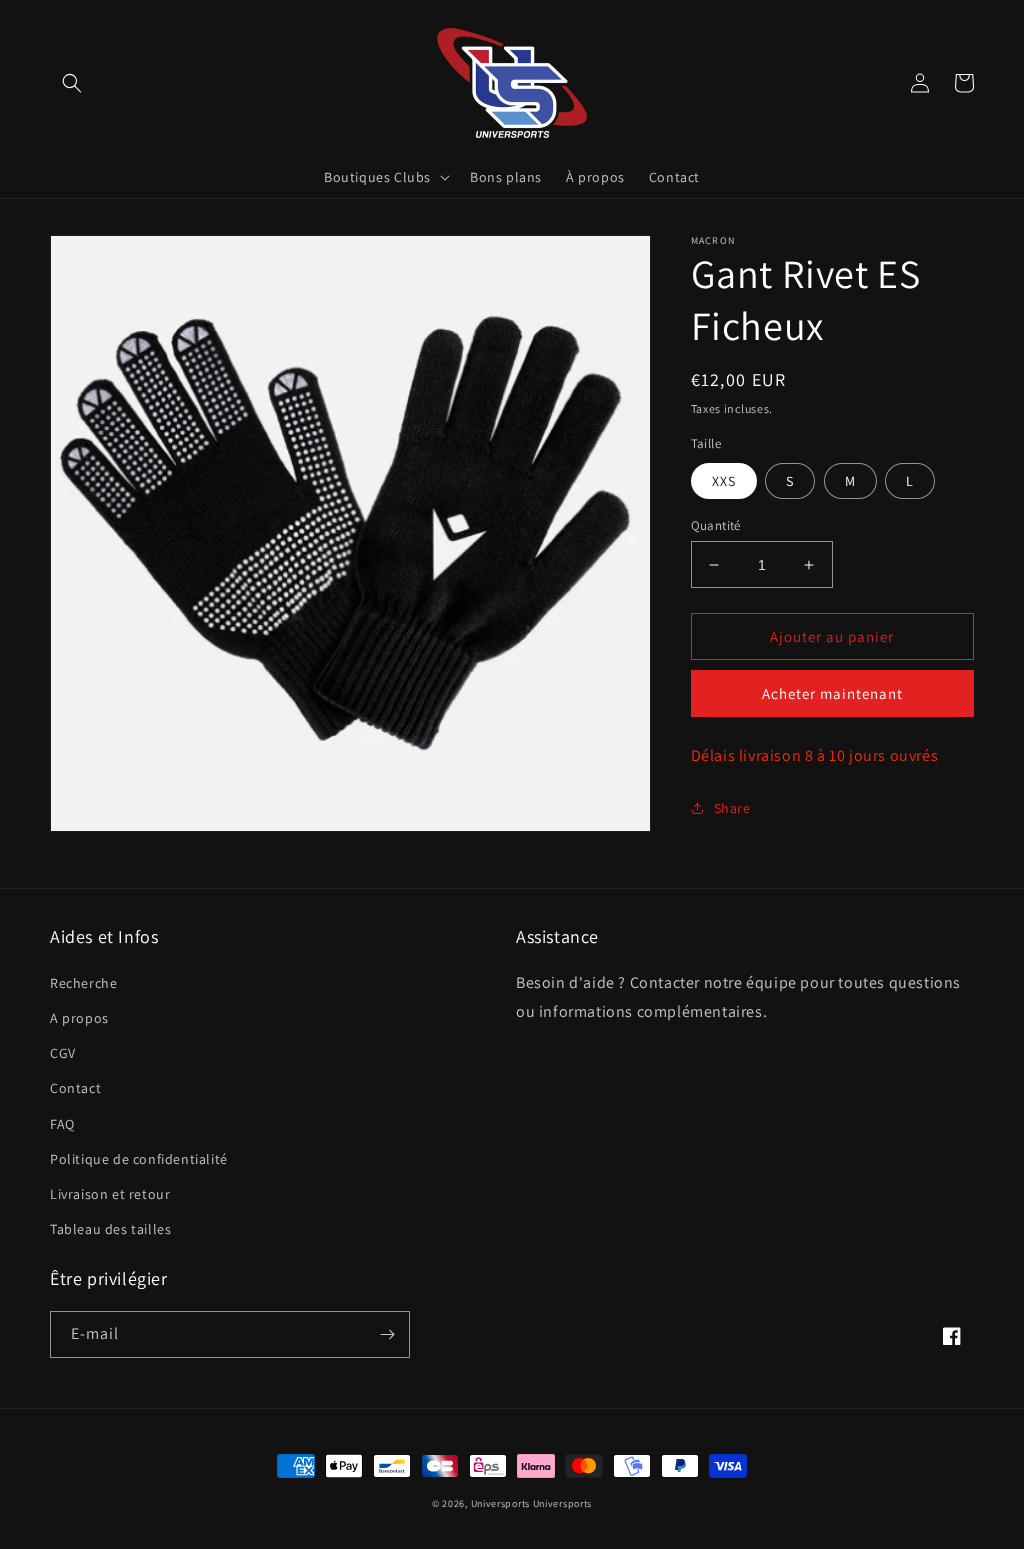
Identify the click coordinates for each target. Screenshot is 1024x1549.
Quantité (716, 525)
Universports (500, 1503)
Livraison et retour (110, 1194)
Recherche (83, 983)
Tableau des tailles (110, 1229)
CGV (63, 1053)
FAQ (62, 1124)
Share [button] (732, 808)
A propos (79, 1018)
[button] (72, 83)
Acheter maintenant (832, 693)
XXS (724, 481)
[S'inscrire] (387, 1334)
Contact (75, 1088)
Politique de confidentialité (139, 1159)
